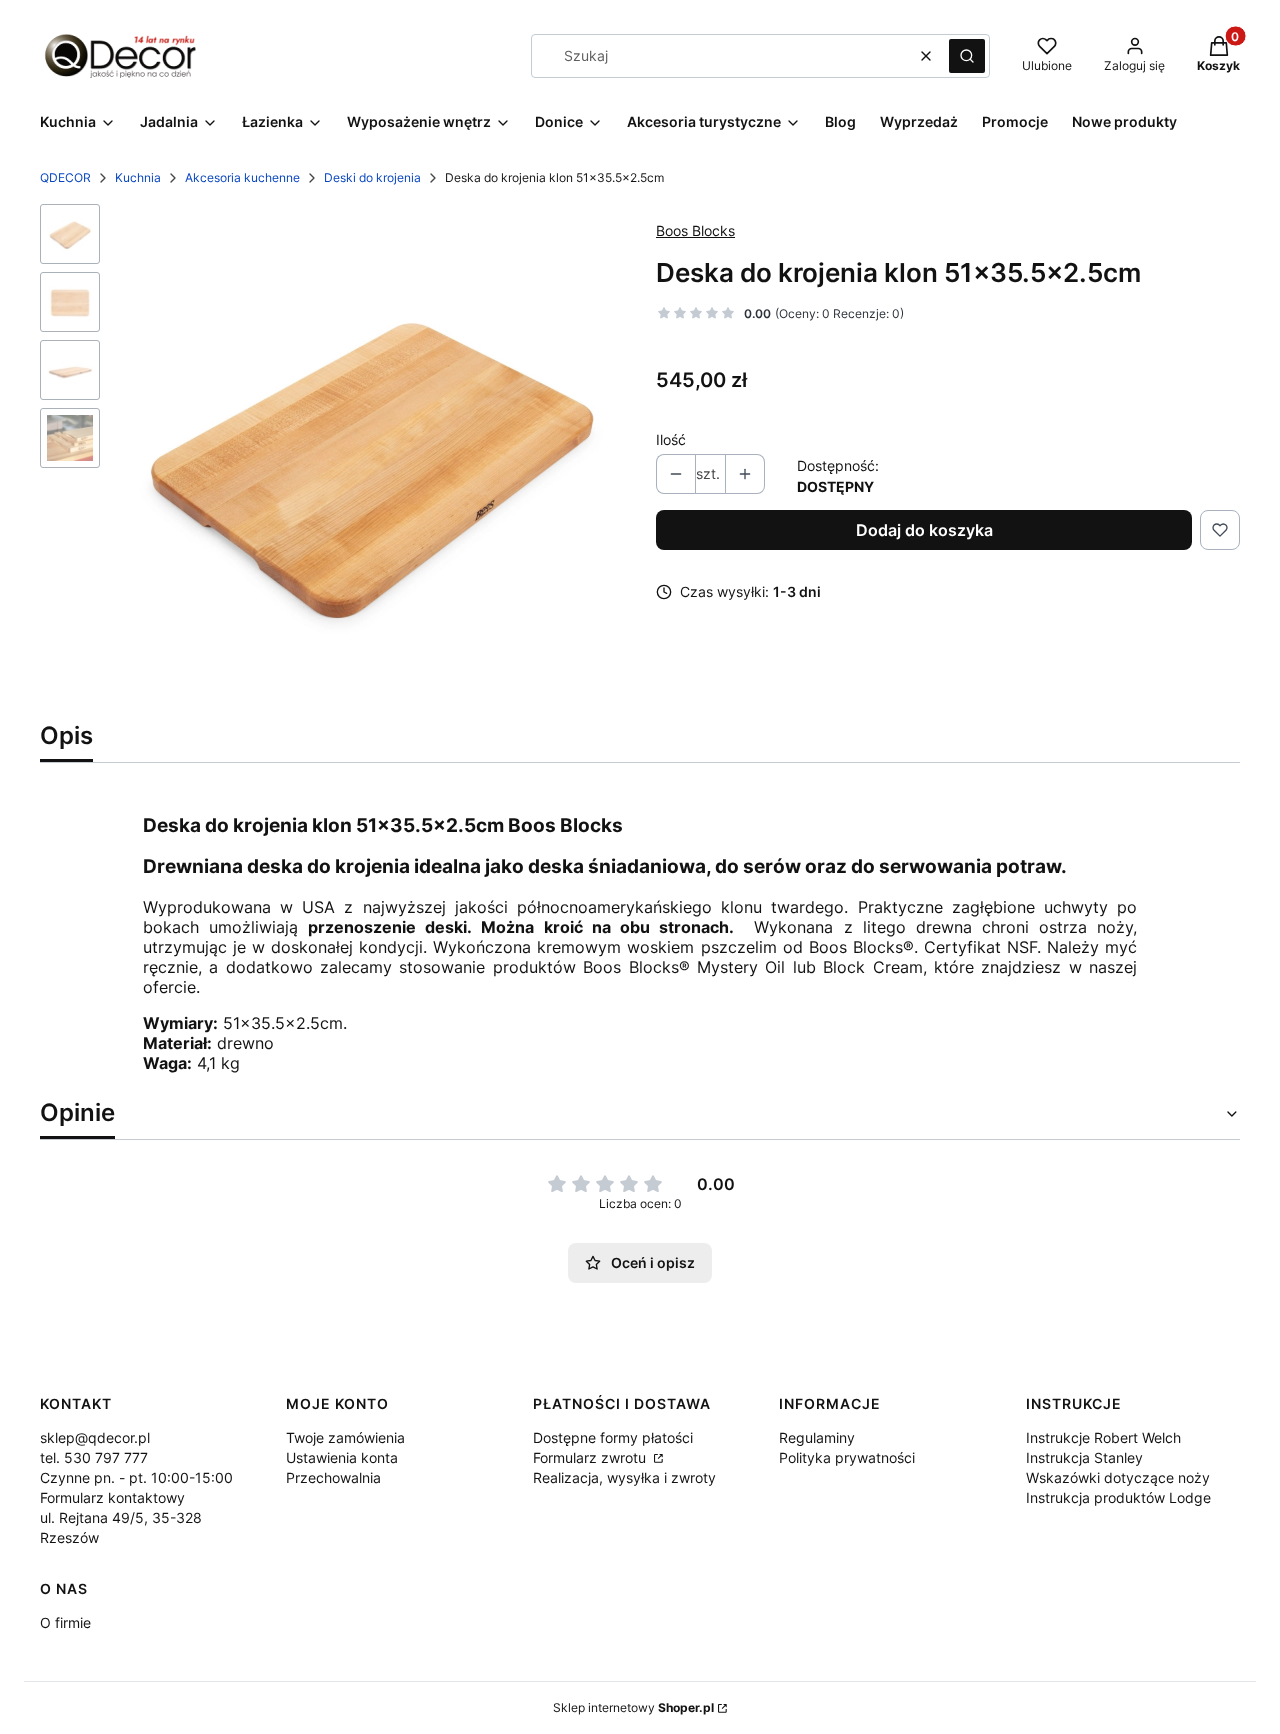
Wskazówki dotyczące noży (1118, 1477)
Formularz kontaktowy (112, 1497)
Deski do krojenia (372, 177)
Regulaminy (817, 1437)
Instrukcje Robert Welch (1103, 1437)
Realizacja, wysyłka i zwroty (624, 1477)
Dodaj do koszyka (924, 530)
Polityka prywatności (847, 1457)
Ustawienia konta (342, 1457)
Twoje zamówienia (345, 1437)
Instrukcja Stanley (1084, 1457)
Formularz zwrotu (591, 1457)
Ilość (671, 439)
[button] (967, 56)
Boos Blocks (695, 230)
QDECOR (65, 177)
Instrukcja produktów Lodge (1118, 1497)
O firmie (65, 1622)
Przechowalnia (333, 1477)
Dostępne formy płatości (613, 1437)
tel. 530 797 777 (94, 1457)
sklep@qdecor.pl (95, 1437)
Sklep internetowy (633, 1707)
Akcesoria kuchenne (242, 177)
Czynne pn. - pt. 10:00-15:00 (136, 1477)
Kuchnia (138, 177)
